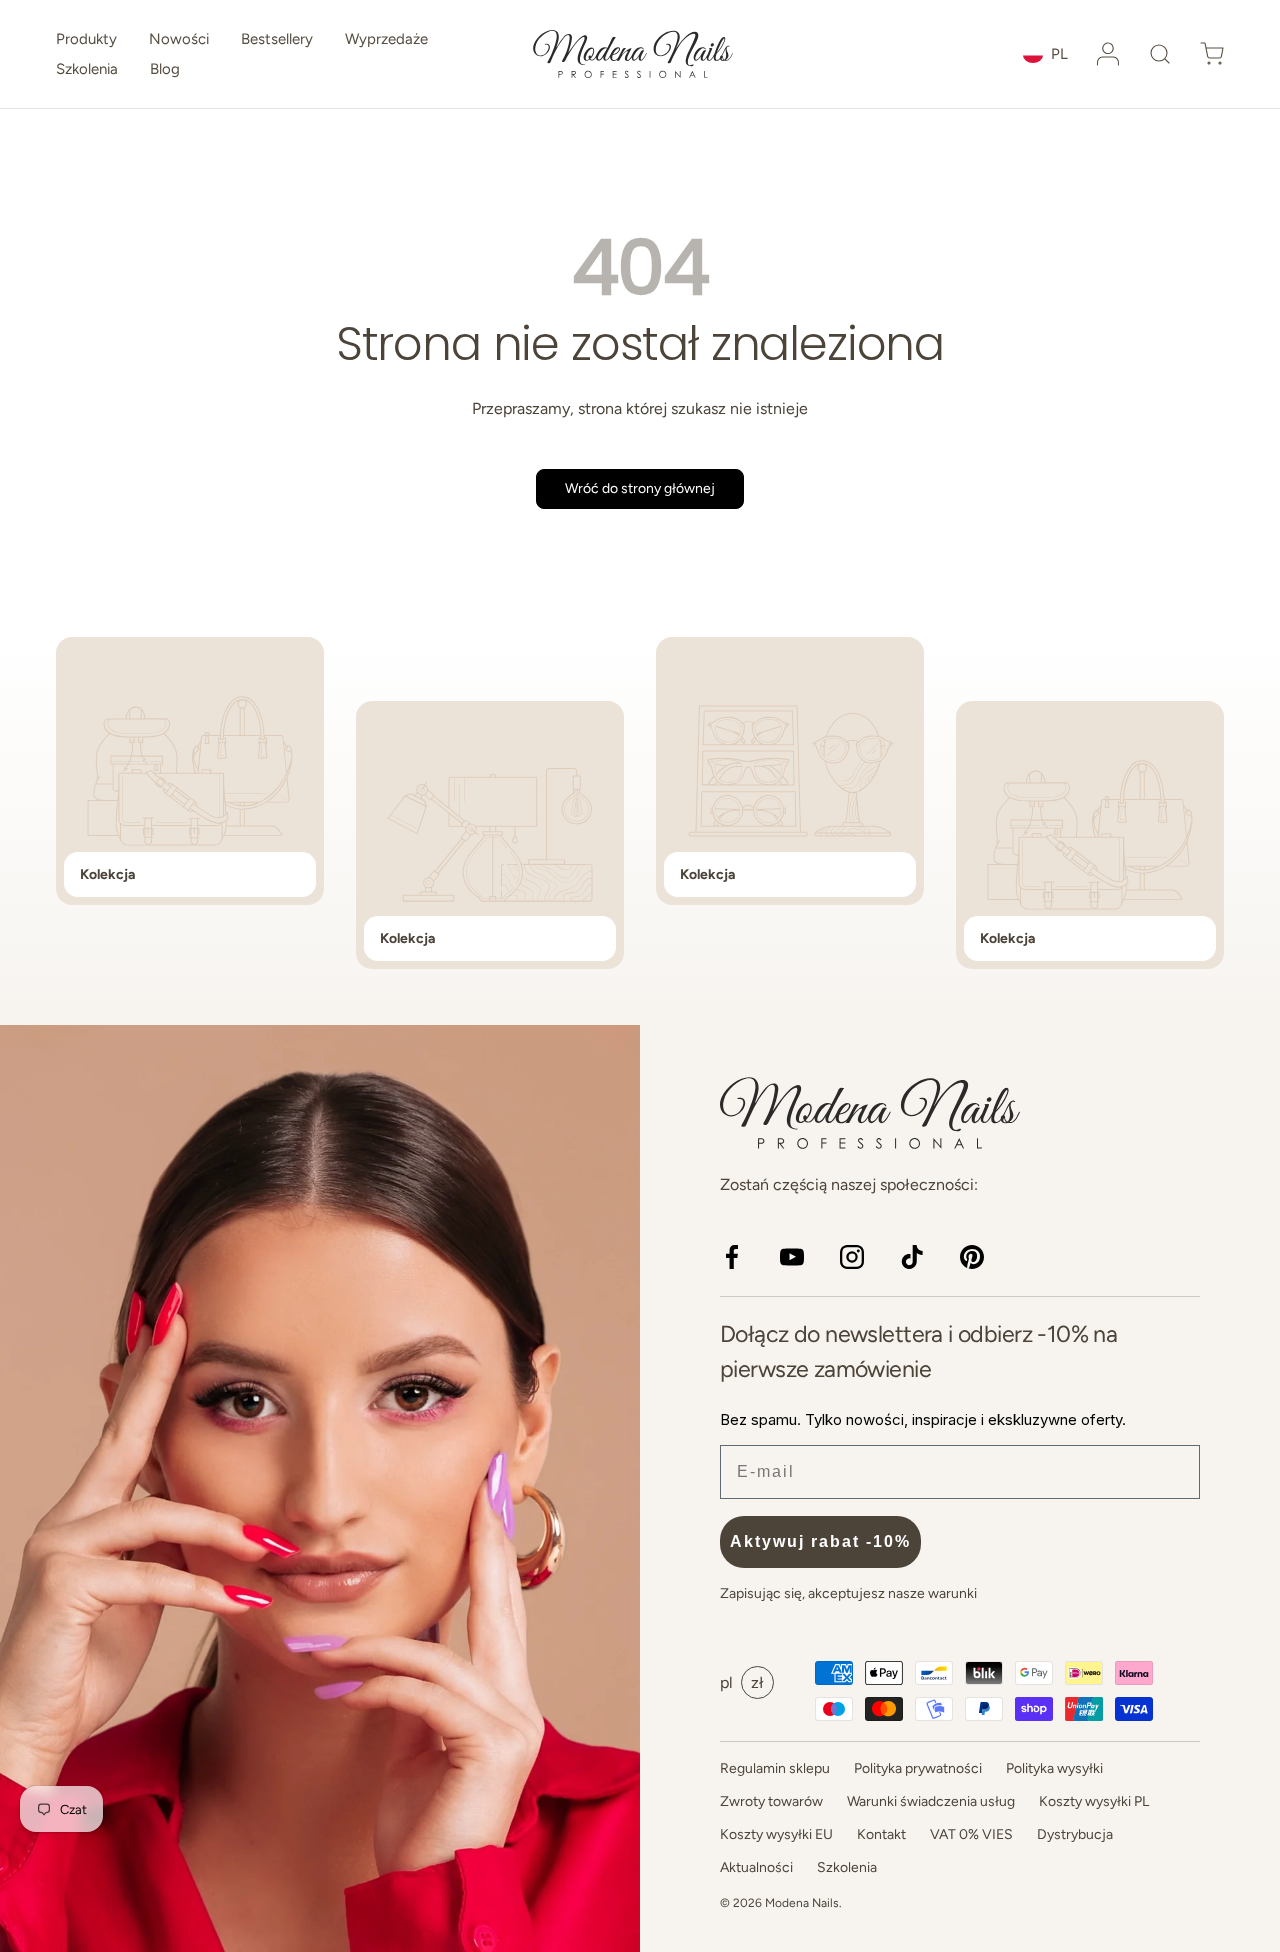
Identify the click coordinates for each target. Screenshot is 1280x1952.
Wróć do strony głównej (640, 488)
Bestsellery (277, 39)
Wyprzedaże (386, 39)
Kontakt (881, 1834)
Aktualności (756, 1867)
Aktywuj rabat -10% (820, 1541)
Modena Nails (802, 1903)
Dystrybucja (1075, 1834)
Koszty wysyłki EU (776, 1834)
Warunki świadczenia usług (931, 1801)
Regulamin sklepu (775, 1768)
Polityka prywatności (918, 1768)
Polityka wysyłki (1054, 1768)
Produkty (86, 39)
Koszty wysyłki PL (1094, 1801)
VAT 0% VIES (971, 1834)
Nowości (179, 39)
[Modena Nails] (320, 1488)
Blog (165, 69)
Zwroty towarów (771, 1801)
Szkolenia (87, 69)
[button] (1160, 54)
